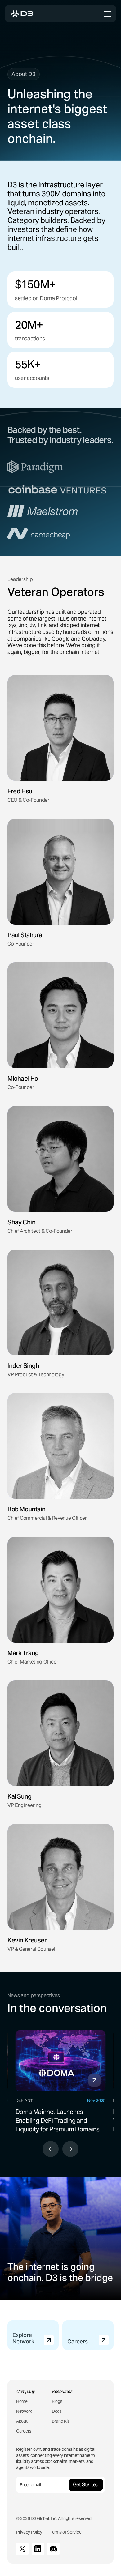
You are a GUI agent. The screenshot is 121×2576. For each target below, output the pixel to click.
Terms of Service (65, 2532)
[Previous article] (51, 2149)
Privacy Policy (29, 2532)
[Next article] (70, 2149)
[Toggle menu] (107, 14)
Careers (24, 2431)
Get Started (86, 2485)
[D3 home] (22, 14)
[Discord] (53, 2549)
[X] (22, 2549)
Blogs (57, 2401)
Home (22, 2401)
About (22, 2421)
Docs (57, 2411)
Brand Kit (60, 2421)
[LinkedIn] (38, 2549)
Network (24, 2411)
